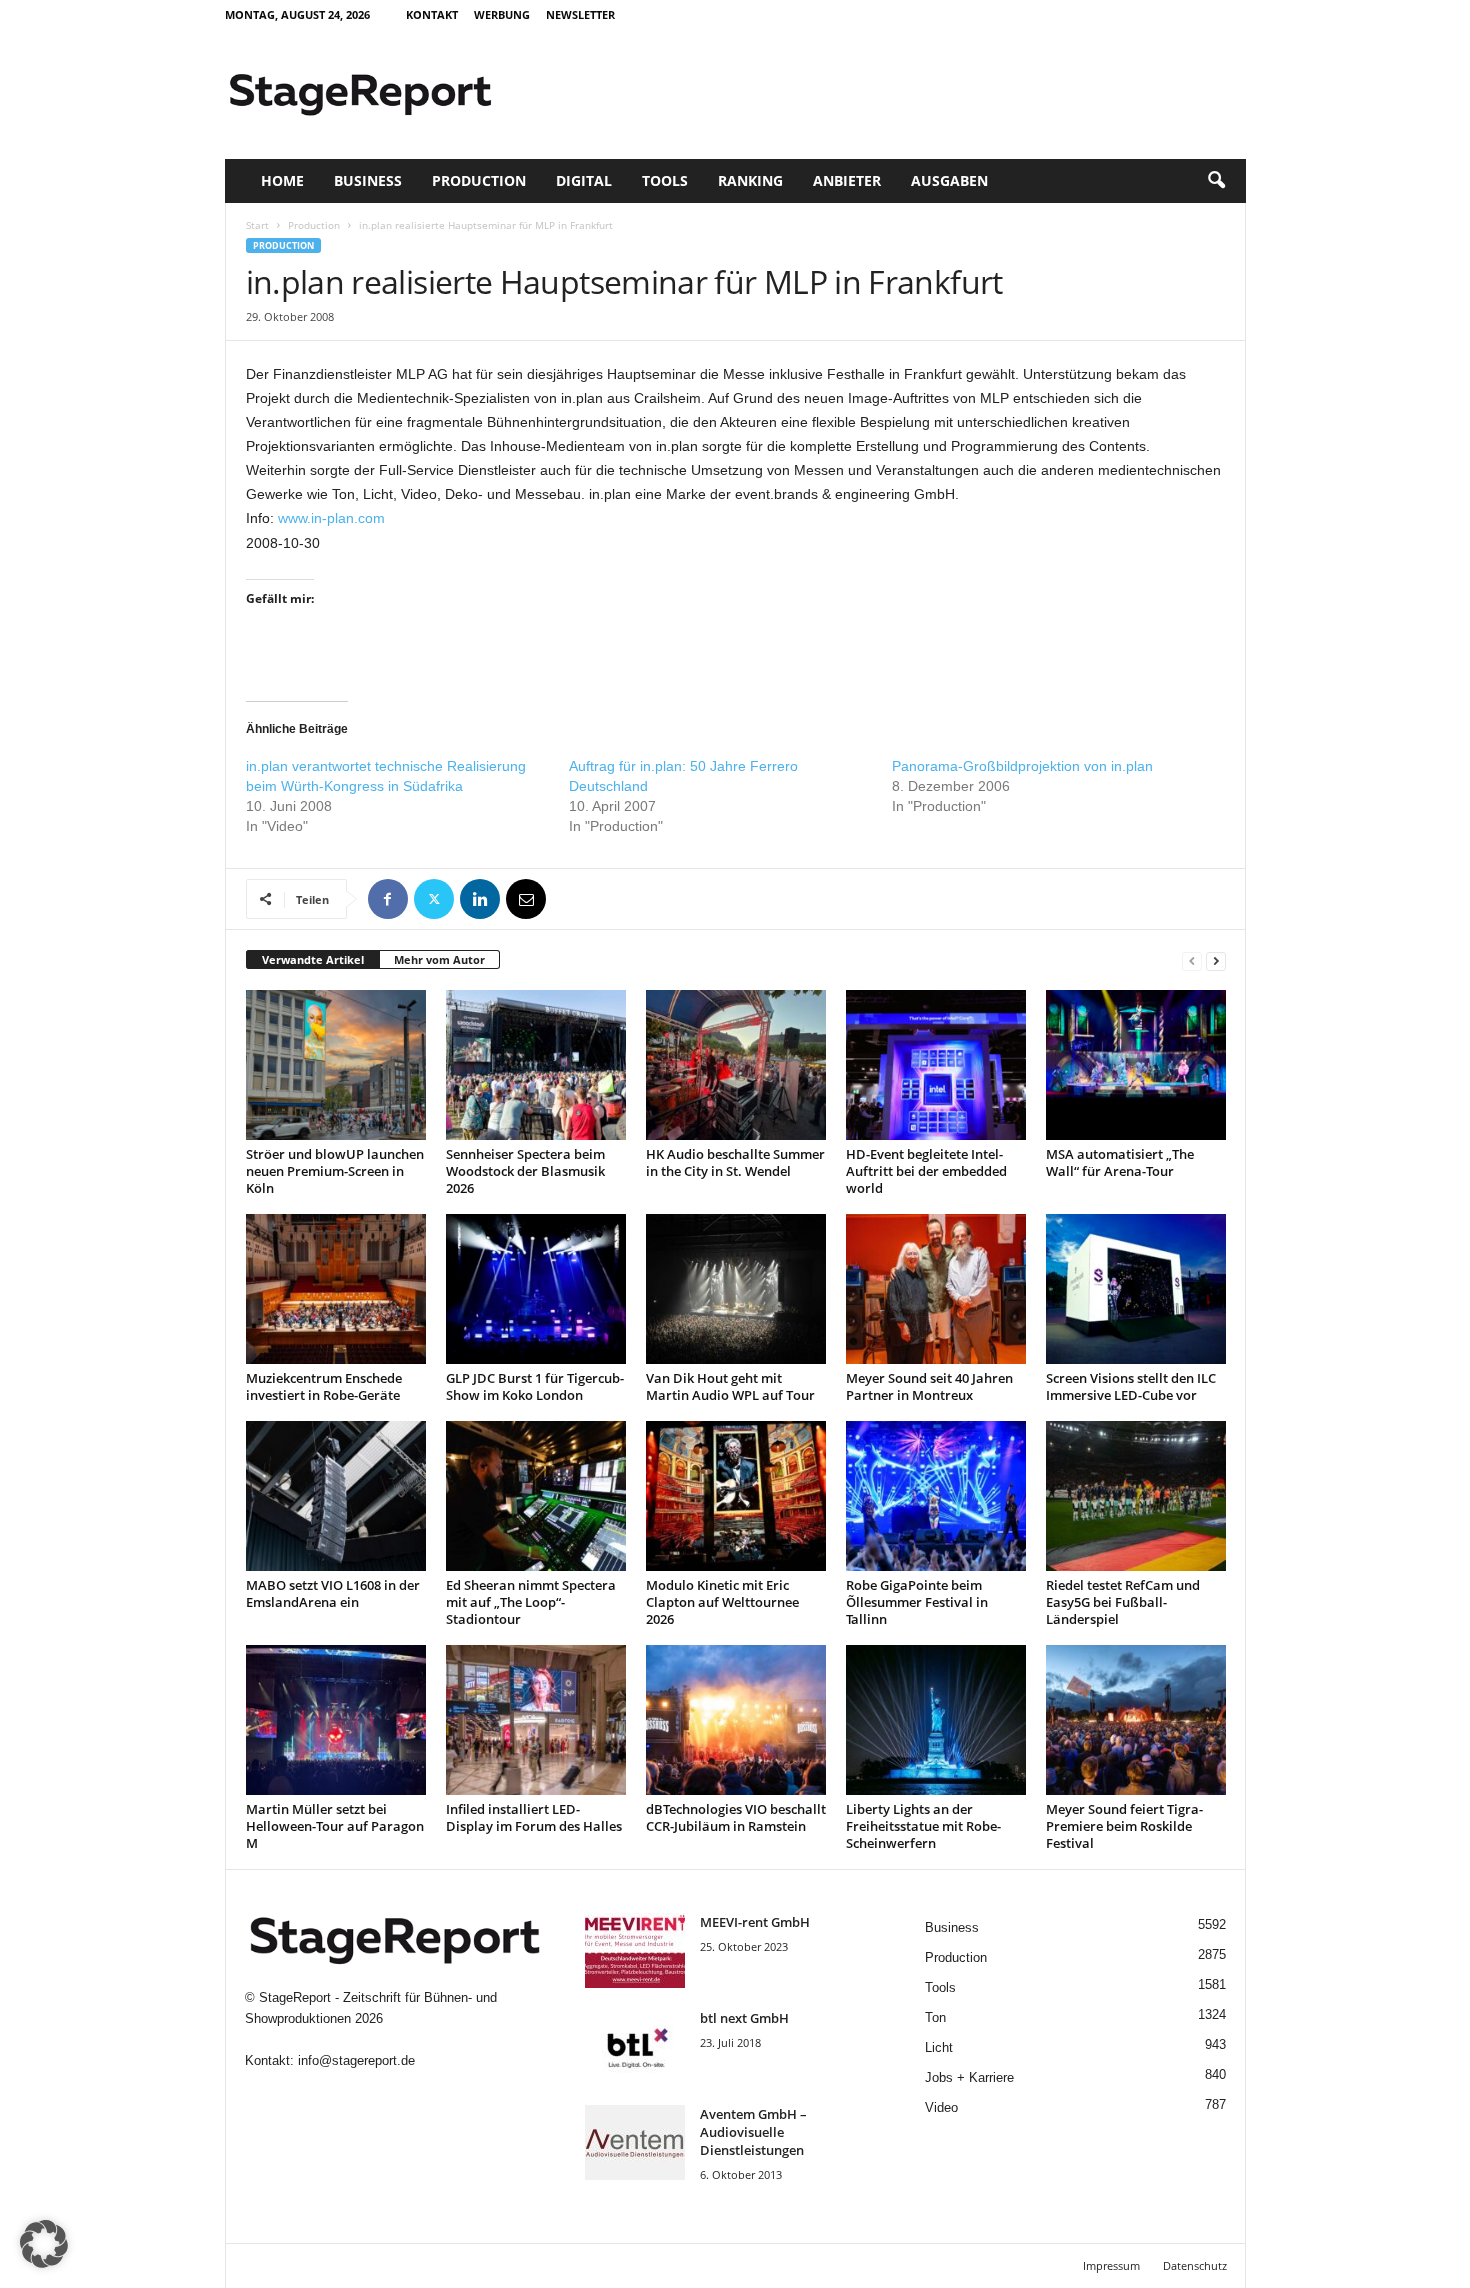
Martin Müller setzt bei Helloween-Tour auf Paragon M (335, 1826)
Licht (939, 2047)
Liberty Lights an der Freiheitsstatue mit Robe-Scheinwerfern (923, 1826)
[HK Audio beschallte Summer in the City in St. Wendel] (736, 1065)
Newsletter (580, 14)
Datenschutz (1195, 2265)
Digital (584, 180)
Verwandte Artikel (313, 959)
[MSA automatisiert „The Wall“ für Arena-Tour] (1136, 1065)
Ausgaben (949, 180)
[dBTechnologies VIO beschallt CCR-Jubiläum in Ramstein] (736, 1720)
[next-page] (1216, 960)
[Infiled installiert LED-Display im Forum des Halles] (536, 1720)
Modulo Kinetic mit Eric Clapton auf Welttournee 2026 (722, 1602)
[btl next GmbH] (635, 2046)
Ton (935, 2017)
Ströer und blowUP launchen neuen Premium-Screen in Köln (335, 1171)
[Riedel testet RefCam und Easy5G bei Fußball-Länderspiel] (1136, 1496)
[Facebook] (388, 899)
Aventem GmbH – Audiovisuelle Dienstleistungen (753, 2132)
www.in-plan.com (331, 518)
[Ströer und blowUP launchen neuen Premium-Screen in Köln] (336, 1065)
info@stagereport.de (356, 2060)
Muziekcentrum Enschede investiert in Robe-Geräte (324, 1386)
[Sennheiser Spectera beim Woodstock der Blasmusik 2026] (536, 1065)
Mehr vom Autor (439, 959)
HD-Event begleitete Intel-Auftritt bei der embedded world (926, 1171)
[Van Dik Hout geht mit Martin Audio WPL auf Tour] (736, 1289)
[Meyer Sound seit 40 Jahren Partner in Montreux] (936, 1289)
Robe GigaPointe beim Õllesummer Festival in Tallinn (917, 1602)
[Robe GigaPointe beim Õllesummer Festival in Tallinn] (936, 1496)
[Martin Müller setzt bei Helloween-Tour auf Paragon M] (336, 1720)
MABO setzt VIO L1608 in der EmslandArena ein (333, 1593)
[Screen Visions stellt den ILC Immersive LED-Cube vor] (1136, 1289)
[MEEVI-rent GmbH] (635, 1950)
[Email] (526, 899)
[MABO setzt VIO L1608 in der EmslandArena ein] (336, 1496)
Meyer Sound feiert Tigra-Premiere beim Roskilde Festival (1124, 1826)
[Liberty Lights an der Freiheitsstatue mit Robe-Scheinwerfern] (936, 1720)
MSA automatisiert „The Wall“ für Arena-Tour (1120, 1162)
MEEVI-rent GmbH (755, 1922)
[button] (1216, 181)
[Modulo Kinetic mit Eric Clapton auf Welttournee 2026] (736, 1496)
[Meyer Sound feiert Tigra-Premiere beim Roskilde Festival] (1136, 1720)
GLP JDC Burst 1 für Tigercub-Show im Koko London (535, 1386)
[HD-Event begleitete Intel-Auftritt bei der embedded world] (936, 1065)
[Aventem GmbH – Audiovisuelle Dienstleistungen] (635, 2142)
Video (941, 2107)
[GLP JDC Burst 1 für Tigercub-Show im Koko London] (536, 1289)
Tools (665, 180)
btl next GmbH (744, 2018)
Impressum (1111, 2265)
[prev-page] (1192, 960)
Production (479, 180)
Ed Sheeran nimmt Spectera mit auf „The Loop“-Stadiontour (531, 1602)
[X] (434, 899)
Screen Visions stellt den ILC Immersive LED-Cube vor (1131, 1386)
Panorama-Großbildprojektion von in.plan (1022, 766)
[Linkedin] (480, 899)
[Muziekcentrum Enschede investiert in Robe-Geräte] (336, 1289)
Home (282, 180)
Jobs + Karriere (969, 2077)
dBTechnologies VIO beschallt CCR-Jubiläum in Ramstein (736, 1817)
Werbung (502, 14)
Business (368, 180)
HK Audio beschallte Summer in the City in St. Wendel (735, 1162)
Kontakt (432, 14)
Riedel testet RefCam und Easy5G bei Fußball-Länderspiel (1123, 1602)
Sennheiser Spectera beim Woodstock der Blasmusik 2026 (525, 1171)
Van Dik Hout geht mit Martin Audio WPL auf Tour (730, 1386)
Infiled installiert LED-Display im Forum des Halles (534, 1817)
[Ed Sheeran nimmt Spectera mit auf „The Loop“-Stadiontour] (536, 1496)
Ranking (750, 180)
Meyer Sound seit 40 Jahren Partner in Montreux (929, 1386)
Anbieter (847, 180)
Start (257, 225)
